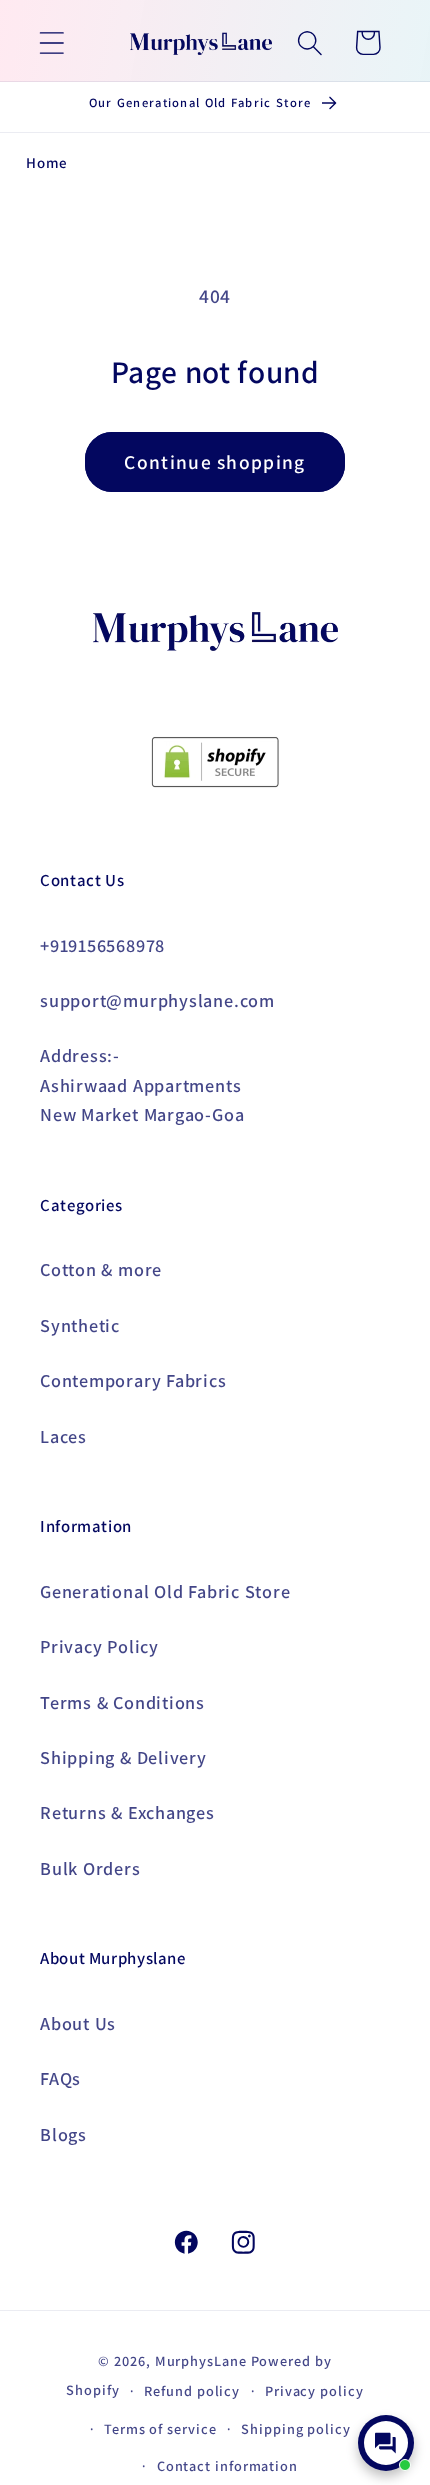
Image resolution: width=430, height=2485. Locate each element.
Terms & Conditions (122, 1702)
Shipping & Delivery (123, 1757)
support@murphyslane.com (157, 1000)
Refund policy (192, 2390)
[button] (51, 42)
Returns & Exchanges (127, 1812)
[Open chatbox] (386, 2443)
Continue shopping (214, 462)
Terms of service (160, 2428)
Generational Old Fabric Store (165, 1591)
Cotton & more (101, 1269)
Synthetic (80, 1325)
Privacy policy (314, 2390)
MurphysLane (201, 2360)
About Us (78, 2023)
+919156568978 (102, 945)
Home (47, 162)
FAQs (60, 2078)
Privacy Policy (99, 1646)
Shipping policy (296, 2428)
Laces (63, 1436)
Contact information (227, 2465)
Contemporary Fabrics (133, 1380)
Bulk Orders (90, 1868)
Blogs (63, 2134)
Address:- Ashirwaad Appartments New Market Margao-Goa (142, 1084)
